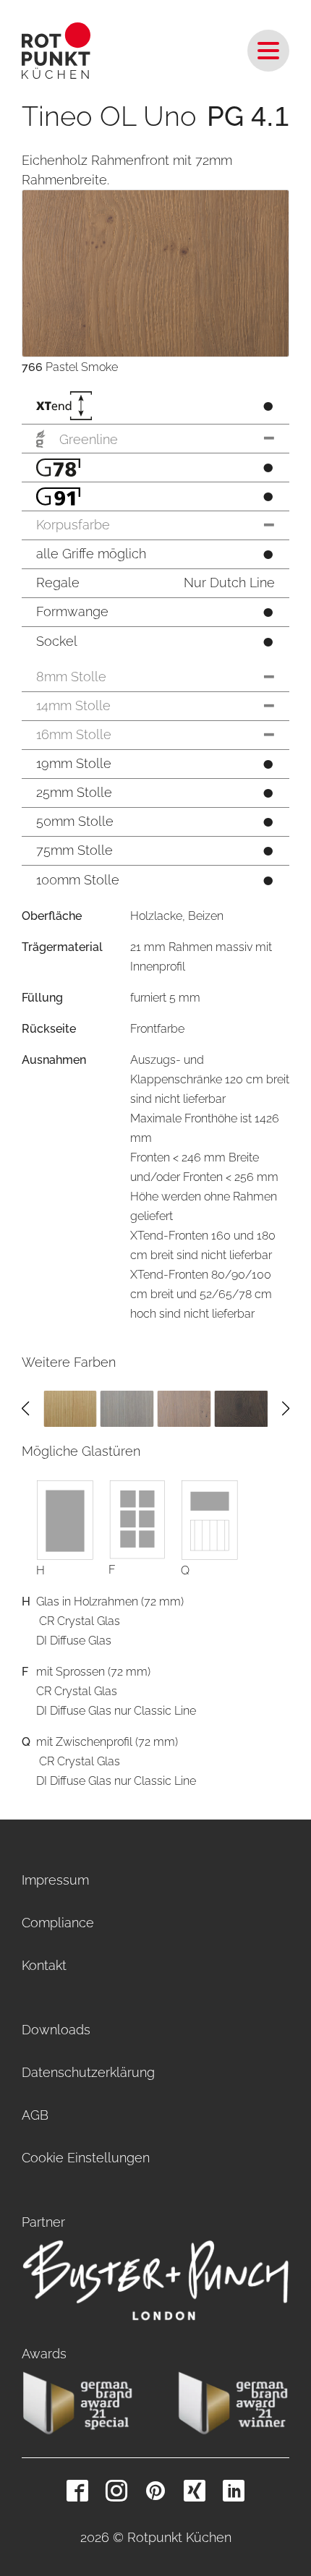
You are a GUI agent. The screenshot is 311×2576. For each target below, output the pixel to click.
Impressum (55, 1880)
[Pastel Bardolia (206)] (127, 1408)
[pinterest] (155, 2491)
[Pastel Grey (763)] (184, 1408)
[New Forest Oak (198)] (70, 1408)
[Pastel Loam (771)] (241, 1408)
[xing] (195, 2491)
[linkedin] (234, 2491)
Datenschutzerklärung (88, 2072)
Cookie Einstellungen (86, 2158)
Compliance (58, 1923)
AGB (35, 2115)
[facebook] (77, 2491)
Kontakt (44, 1965)
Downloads (56, 2030)
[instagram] (116, 2491)
